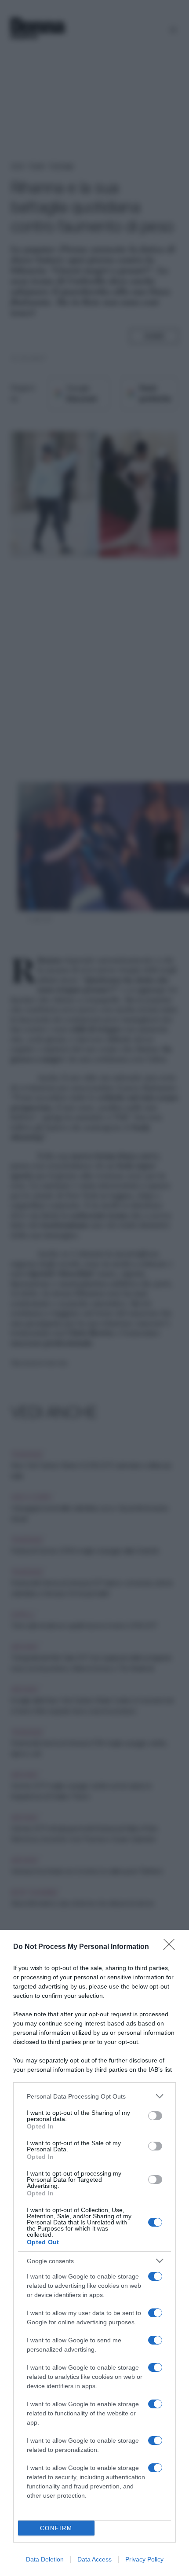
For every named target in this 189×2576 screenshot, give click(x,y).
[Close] (172, 1947)
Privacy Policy (144, 2559)
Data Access (94, 2559)
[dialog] (94, 2253)
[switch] (155, 2116)
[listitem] (94, 2096)
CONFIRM (56, 2528)
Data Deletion (45, 2559)
